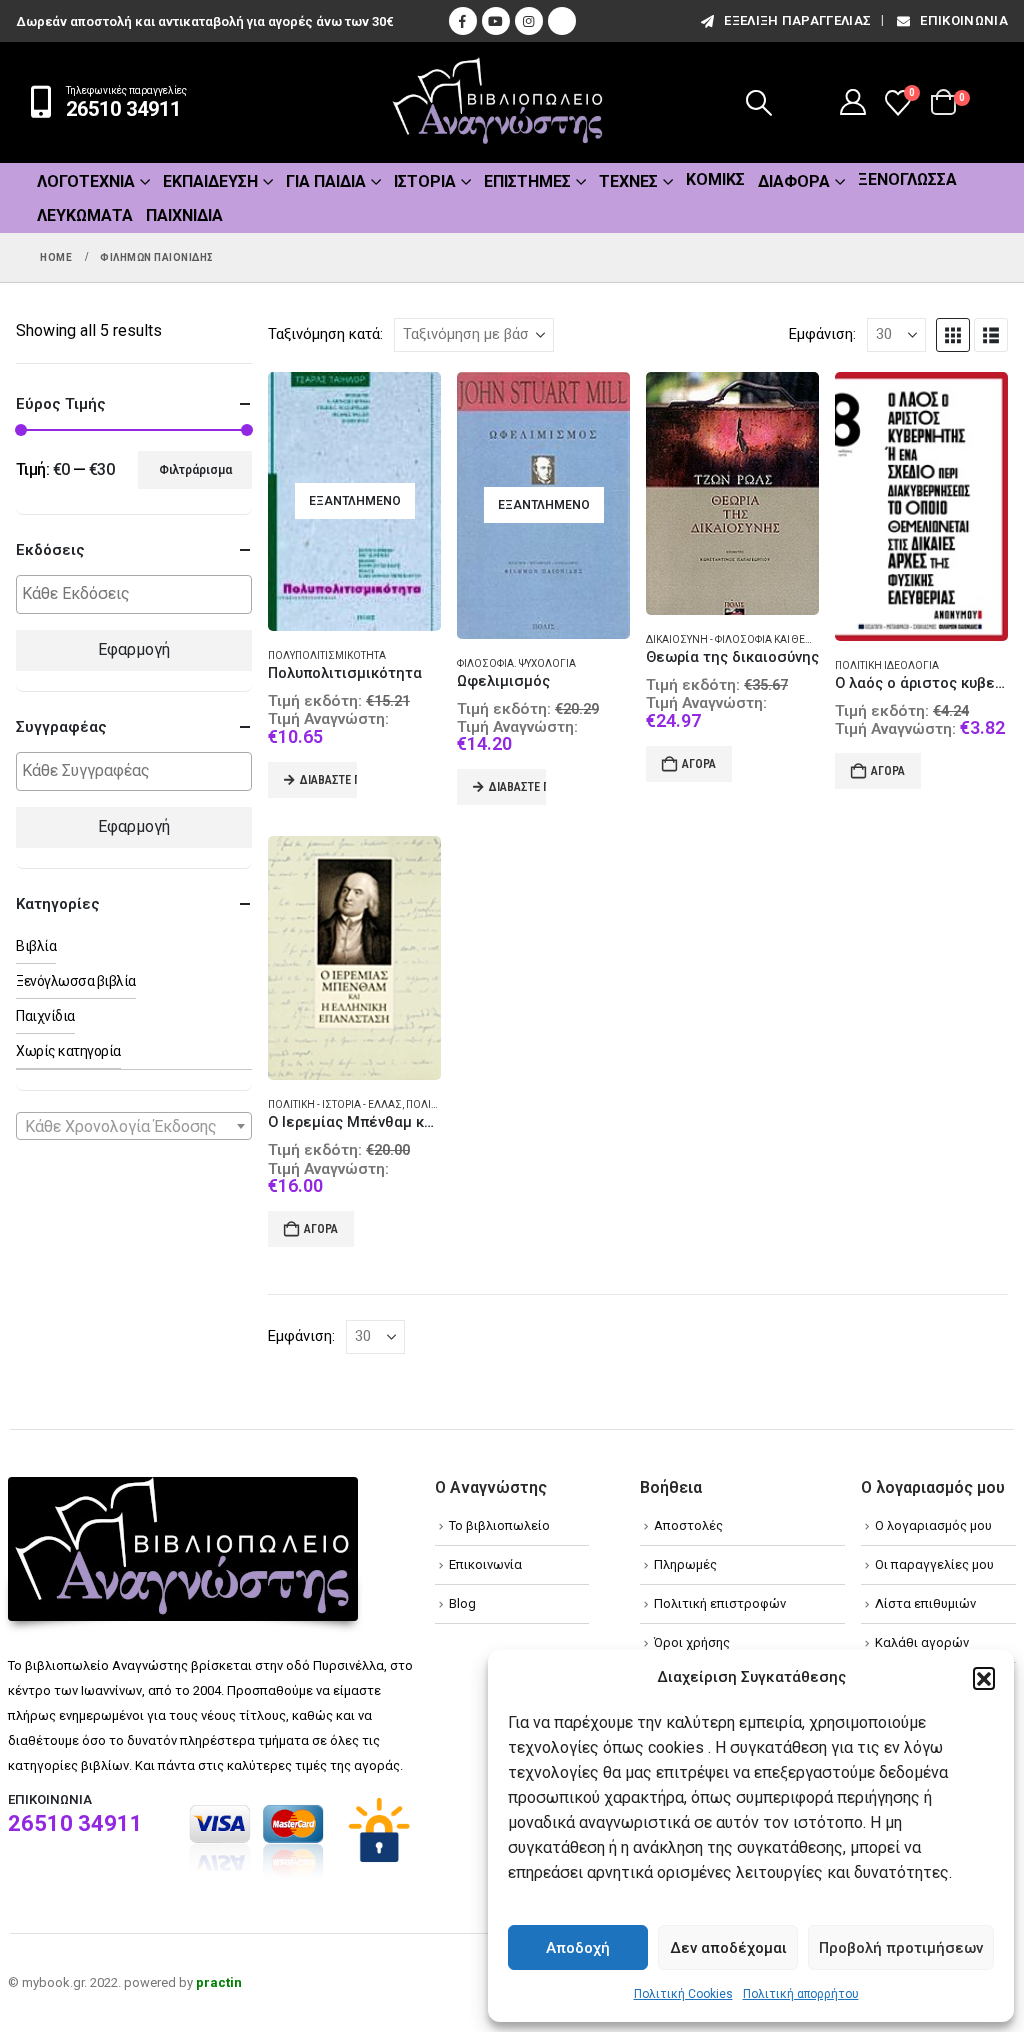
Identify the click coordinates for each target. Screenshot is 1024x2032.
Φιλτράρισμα (195, 470)
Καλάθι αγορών (922, 1642)
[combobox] (134, 1126)
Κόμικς (715, 179)
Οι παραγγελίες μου (934, 1564)
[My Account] (853, 102)
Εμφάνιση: (822, 334)
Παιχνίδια (184, 215)
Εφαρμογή (134, 649)
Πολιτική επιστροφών (720, 1603)
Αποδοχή (578, 1948)
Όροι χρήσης (692, 1642)
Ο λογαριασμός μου (933, 1525)
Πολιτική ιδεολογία (887, 665)
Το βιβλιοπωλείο (499, 1525)
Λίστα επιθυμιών (925, 1603)
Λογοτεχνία (86, 181)
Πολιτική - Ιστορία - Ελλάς (335, 1104)
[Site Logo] (498, 102)
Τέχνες (628, 181)
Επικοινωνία (964, 20)
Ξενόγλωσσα (907, 179)
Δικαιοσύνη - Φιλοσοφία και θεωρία (737, 639)
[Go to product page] (732, 493)
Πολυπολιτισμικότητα (327, 655)
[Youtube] (496, 21)
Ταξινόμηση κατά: (325, 334)
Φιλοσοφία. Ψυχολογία (516, 663)
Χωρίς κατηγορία (68, 1051)
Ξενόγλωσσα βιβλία (76, 981)
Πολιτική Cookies (683, 1994)
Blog (462, 1603)
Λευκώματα (85, 215)
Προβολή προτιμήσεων (901, 1948)
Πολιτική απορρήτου (801, 1994)
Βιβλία (36, 946)
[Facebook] (463, 21)
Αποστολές (688, 1525)
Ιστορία (425, 181)
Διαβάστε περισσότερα (328, 780)
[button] (984, 1678)
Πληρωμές (685, 1564)
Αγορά (699, 764)
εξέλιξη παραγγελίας (797, 20)
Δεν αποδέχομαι (728, 1948)
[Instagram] (529, 21)
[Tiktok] (562, 21)
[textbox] (139, 594)
